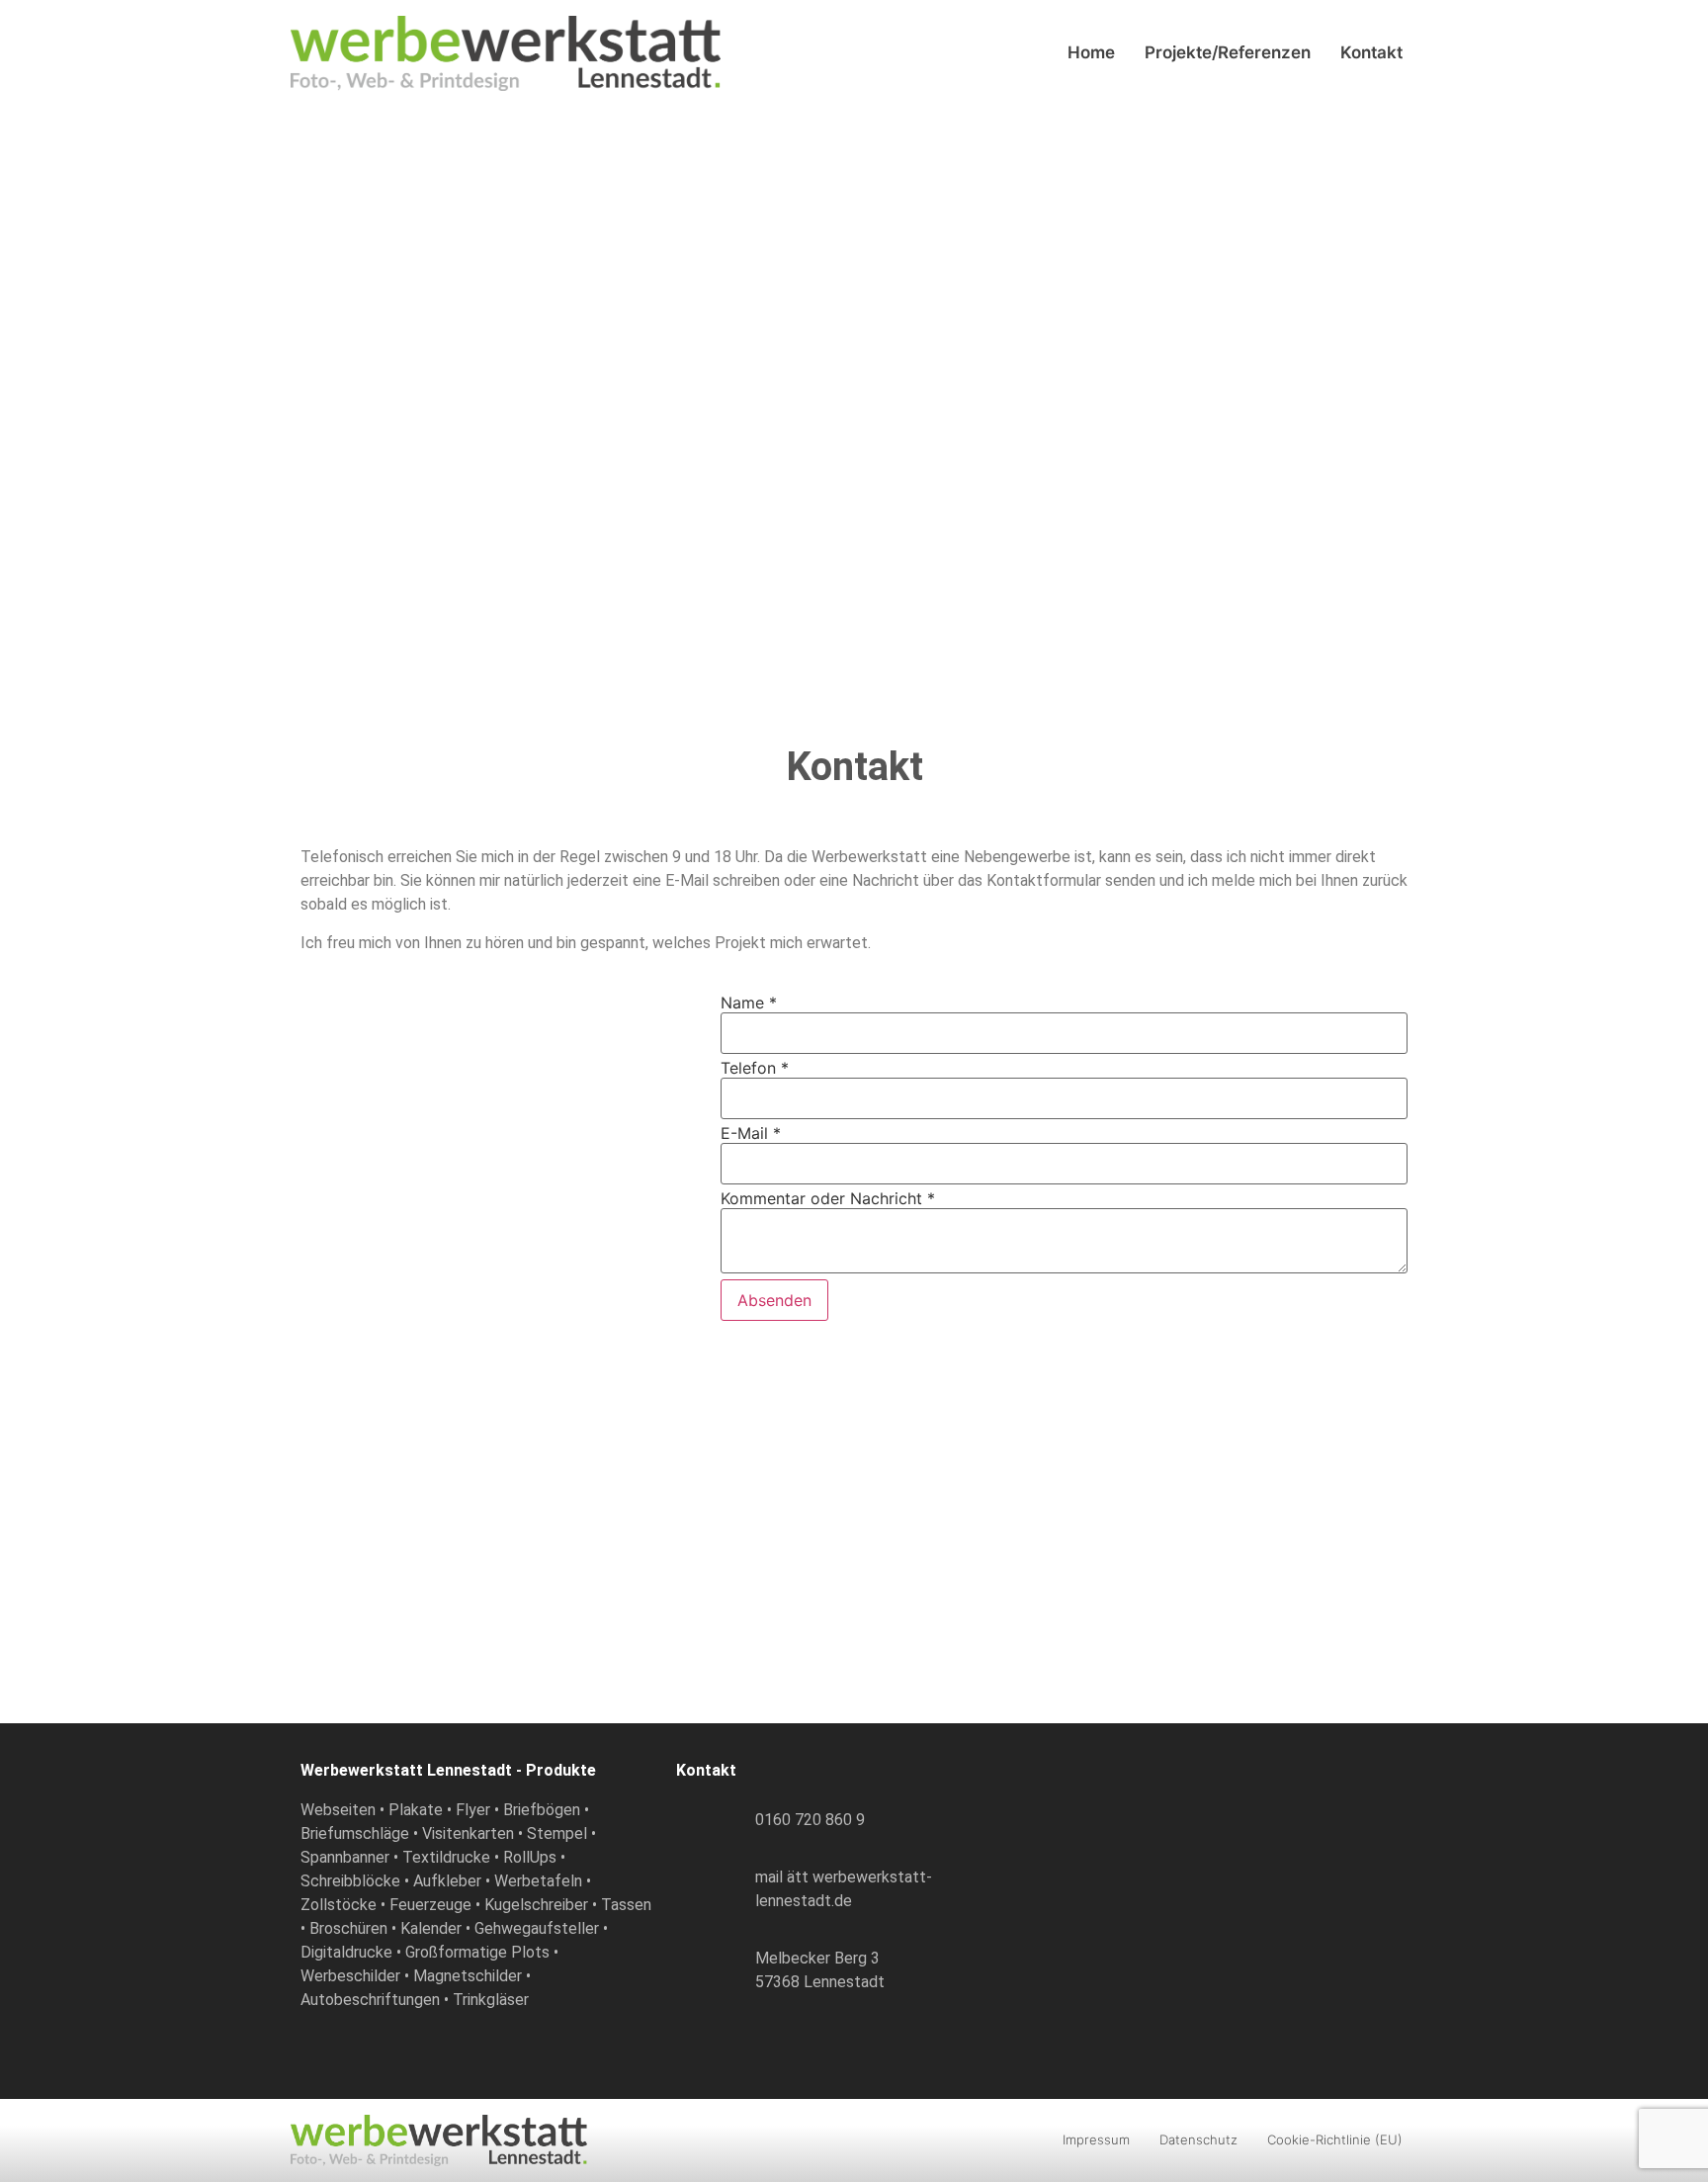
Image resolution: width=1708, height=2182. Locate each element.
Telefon (755, 1068)
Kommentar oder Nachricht (828, 1198)
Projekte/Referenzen (1228, 52)
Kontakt (1371, 52)
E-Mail (751, 1133)
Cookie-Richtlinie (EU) (1335, 2139)
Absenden (774, 1300)
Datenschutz (1198, 2139)
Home (1091, 52)
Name (749, 1003)
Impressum (1096, 2139)
